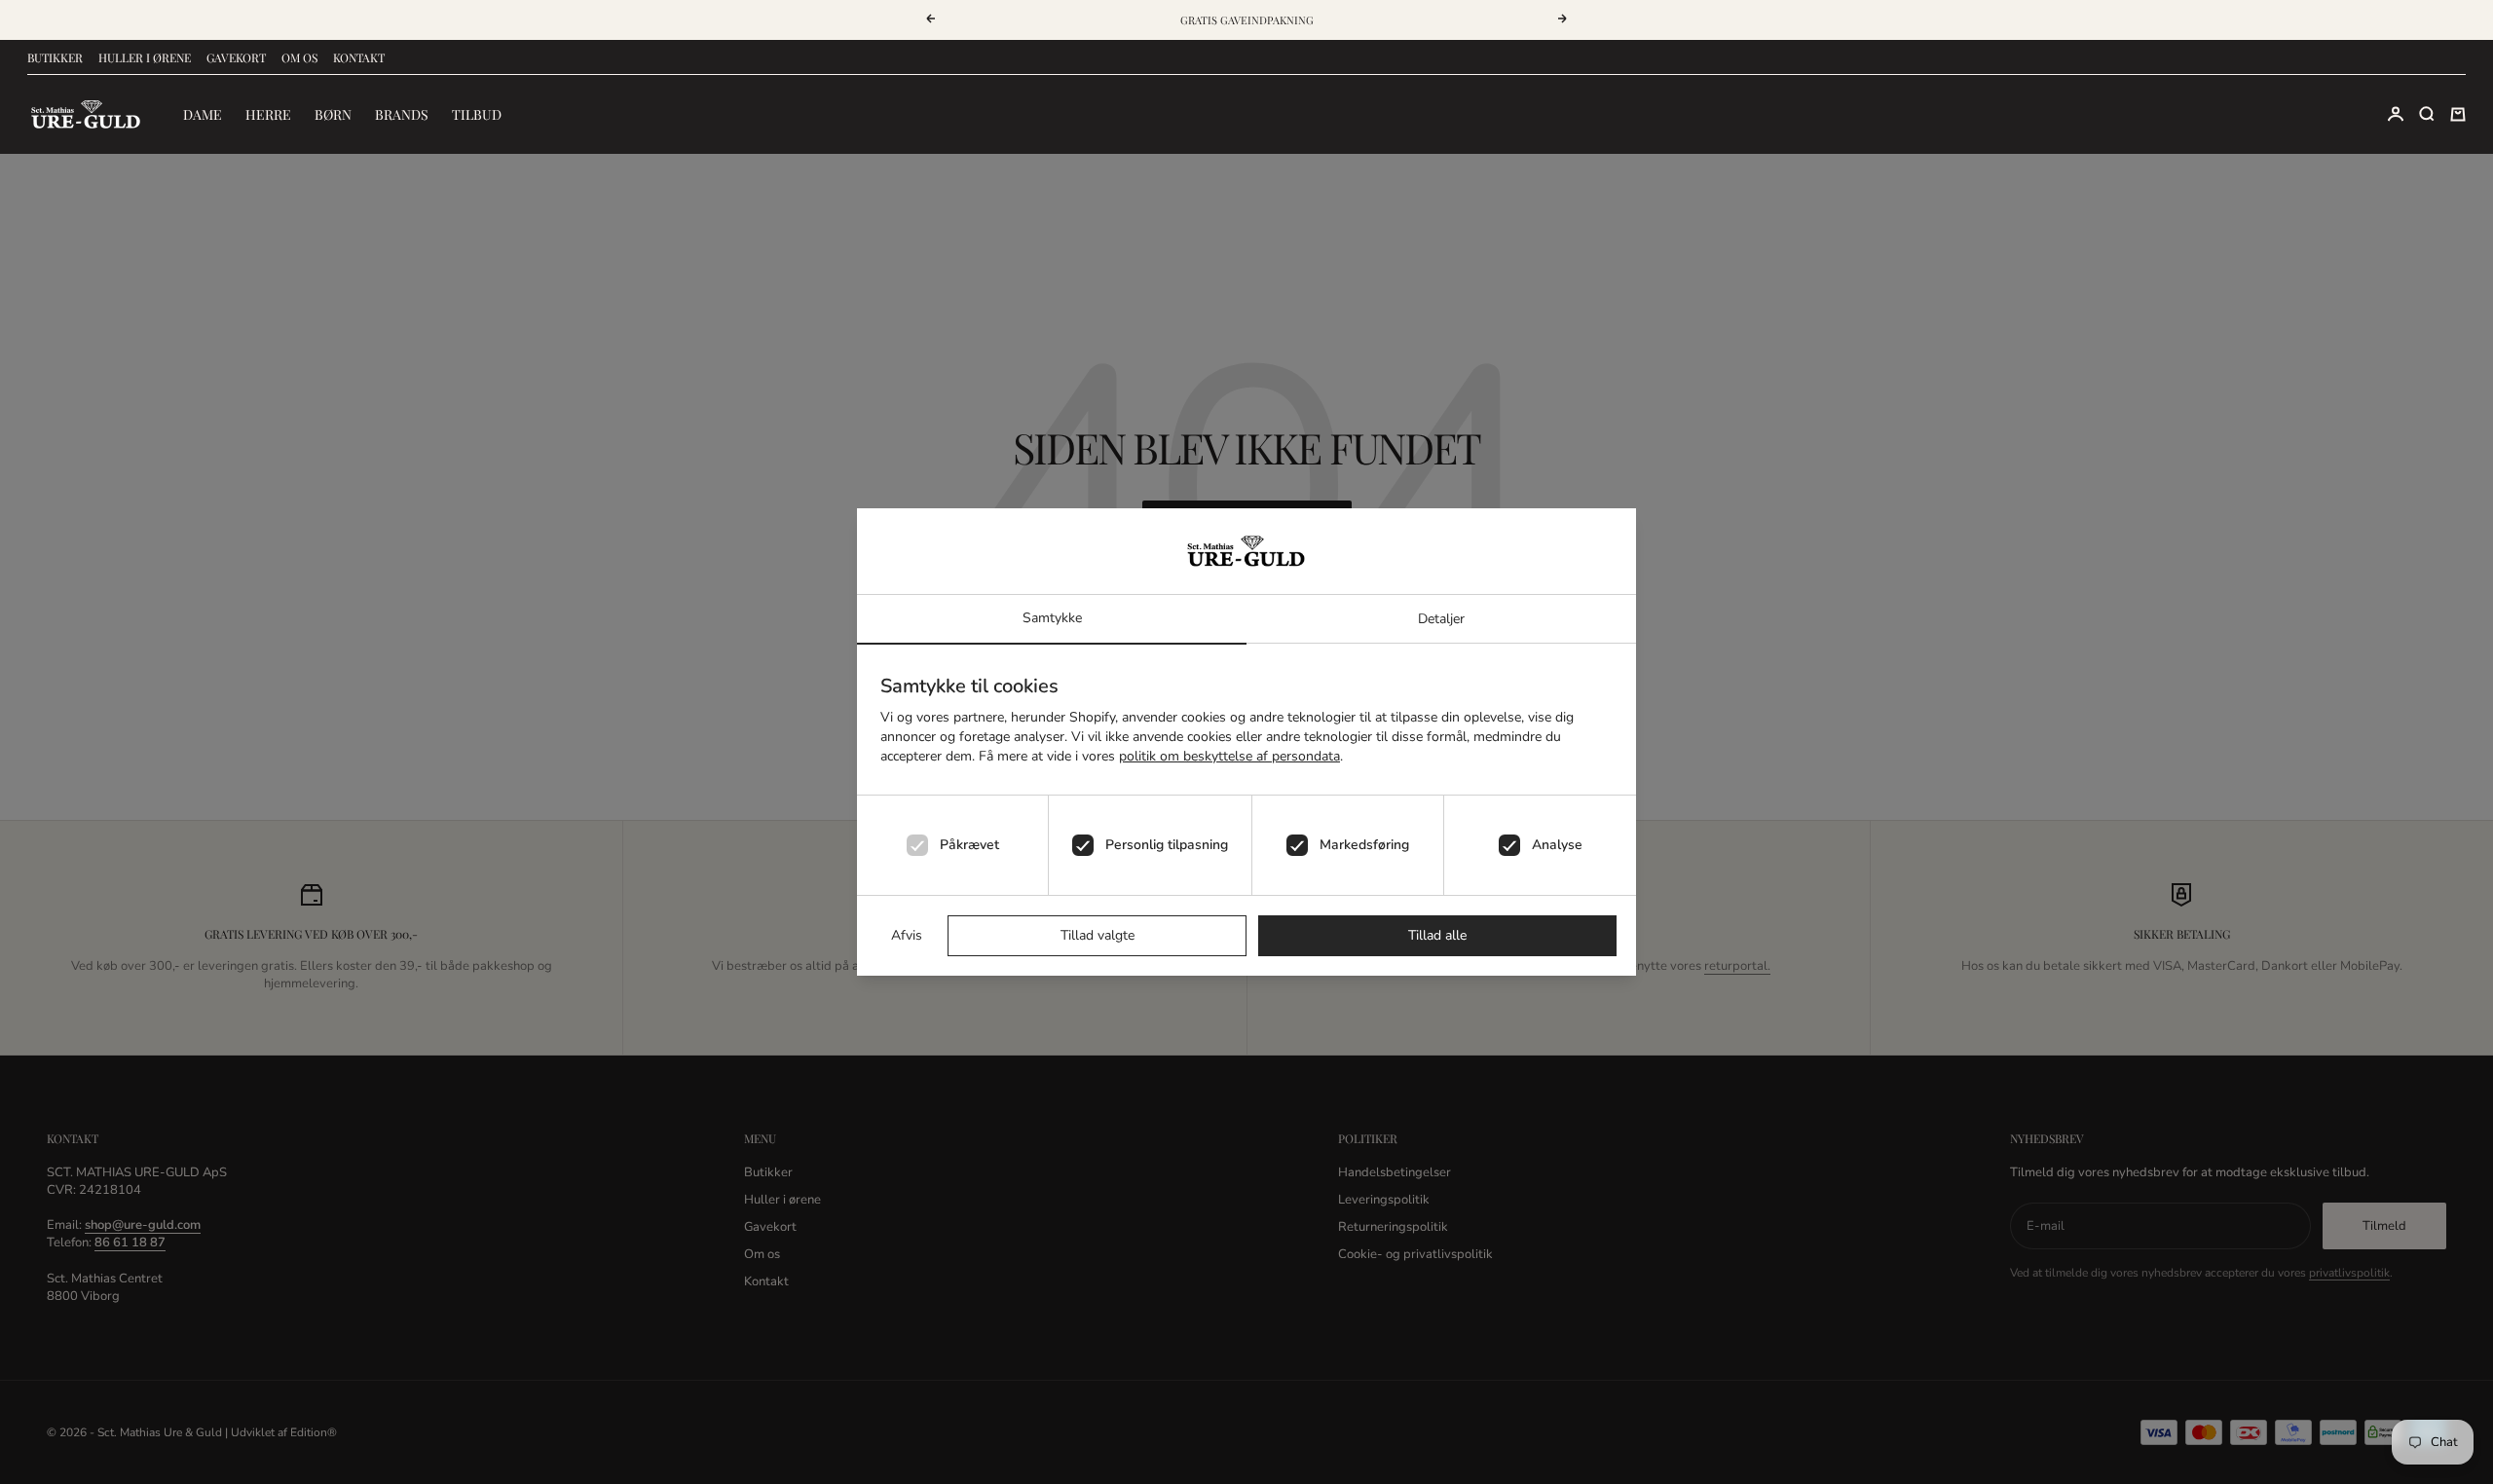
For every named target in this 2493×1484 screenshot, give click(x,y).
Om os (299, 57)
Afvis (907, 935)
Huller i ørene (145, 57)
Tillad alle (1437, 935)
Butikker (55, 57)
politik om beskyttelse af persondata (1229, 756)
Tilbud (477, 114)
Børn (333, 114)
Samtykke (1052, 618)
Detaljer (1441, 619)
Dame (203, 114)
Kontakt (359, 57)
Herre (268, 114)
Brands (402, 114)
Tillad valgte (1098, 935)
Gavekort (236, 57)
